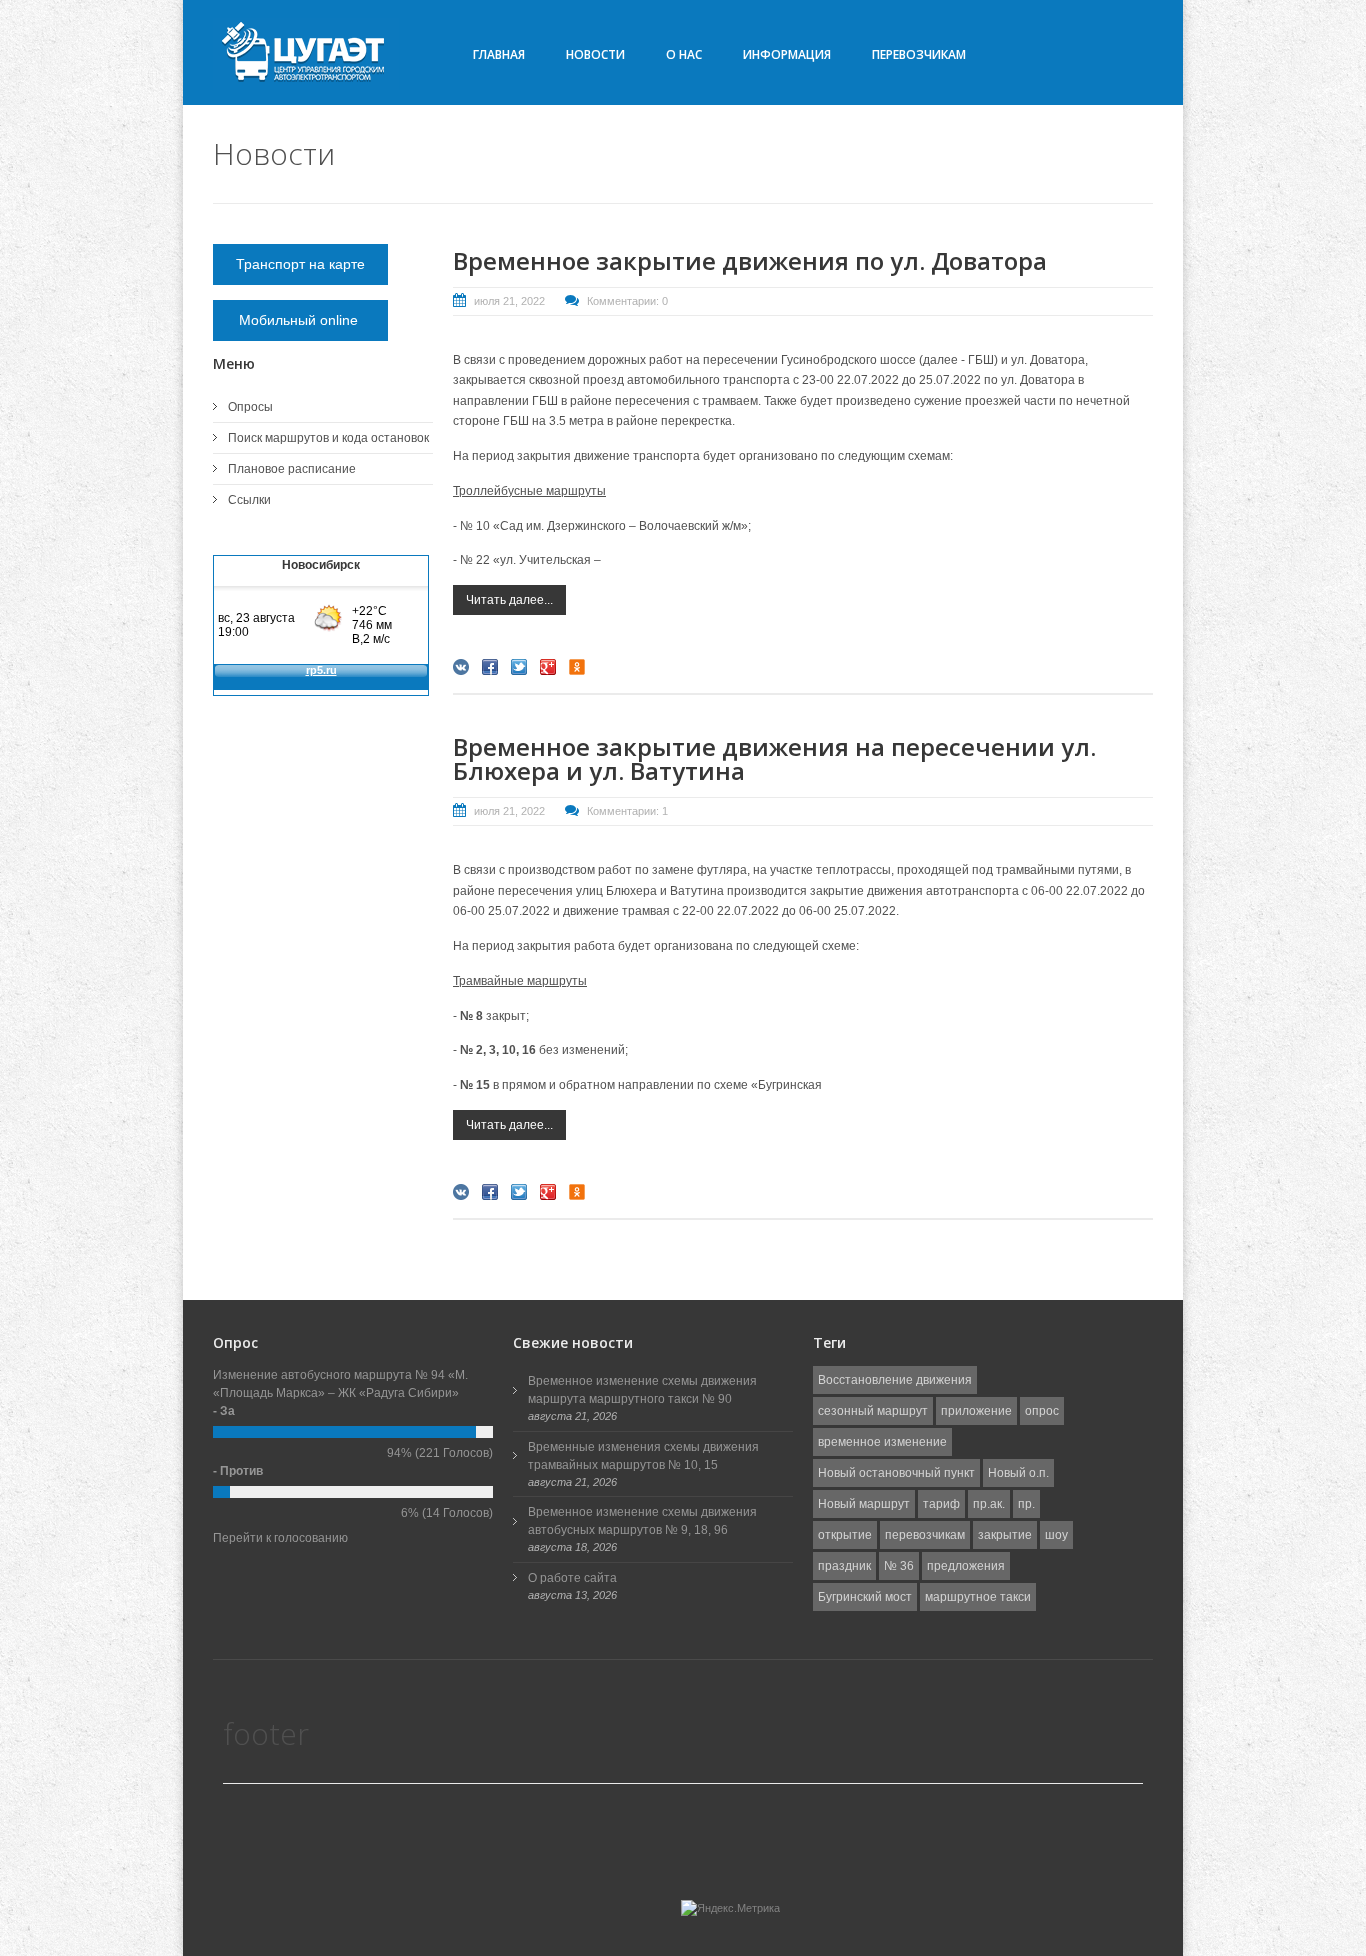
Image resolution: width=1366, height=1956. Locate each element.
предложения (966, 1566)
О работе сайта (572, 1578)
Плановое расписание (292, 469)
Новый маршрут (864, 1504)
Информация (787, 54)
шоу (1056, 1535)
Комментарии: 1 (627, 811)
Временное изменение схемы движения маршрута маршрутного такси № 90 (642, 1390)
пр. (1026, 1504)
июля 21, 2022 (509, 301)
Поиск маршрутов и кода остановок (328, 438)
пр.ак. (989, 1504)
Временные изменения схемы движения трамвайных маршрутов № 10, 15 (643, 1456)
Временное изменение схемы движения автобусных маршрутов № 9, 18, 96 (642, 1521)
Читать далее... (509, 600)
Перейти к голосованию (280, 1538)
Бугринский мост (865, 1597)
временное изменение (882, 1442)
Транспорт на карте (300, 264)
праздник (844, 1566)
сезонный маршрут (873, 1411)
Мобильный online (300, 320)
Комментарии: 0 (627, 301)
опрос (1042, 1411)
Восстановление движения (895, 1380)
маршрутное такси (978, 1597)
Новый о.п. (1018, 1473)
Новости (595, 54)
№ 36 (899, 1566)
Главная (499, 54)
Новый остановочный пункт (896, 1473)
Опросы (250, 407)
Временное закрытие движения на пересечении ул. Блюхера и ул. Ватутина (774, 758)
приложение (976, 1411)
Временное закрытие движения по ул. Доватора (750, 260)
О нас (684, 54)
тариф (941, 1504)
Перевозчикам (919, 54)
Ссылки (249, 500)
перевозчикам (925, 1535)
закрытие (1005, 1535)
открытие (845, 1535)
